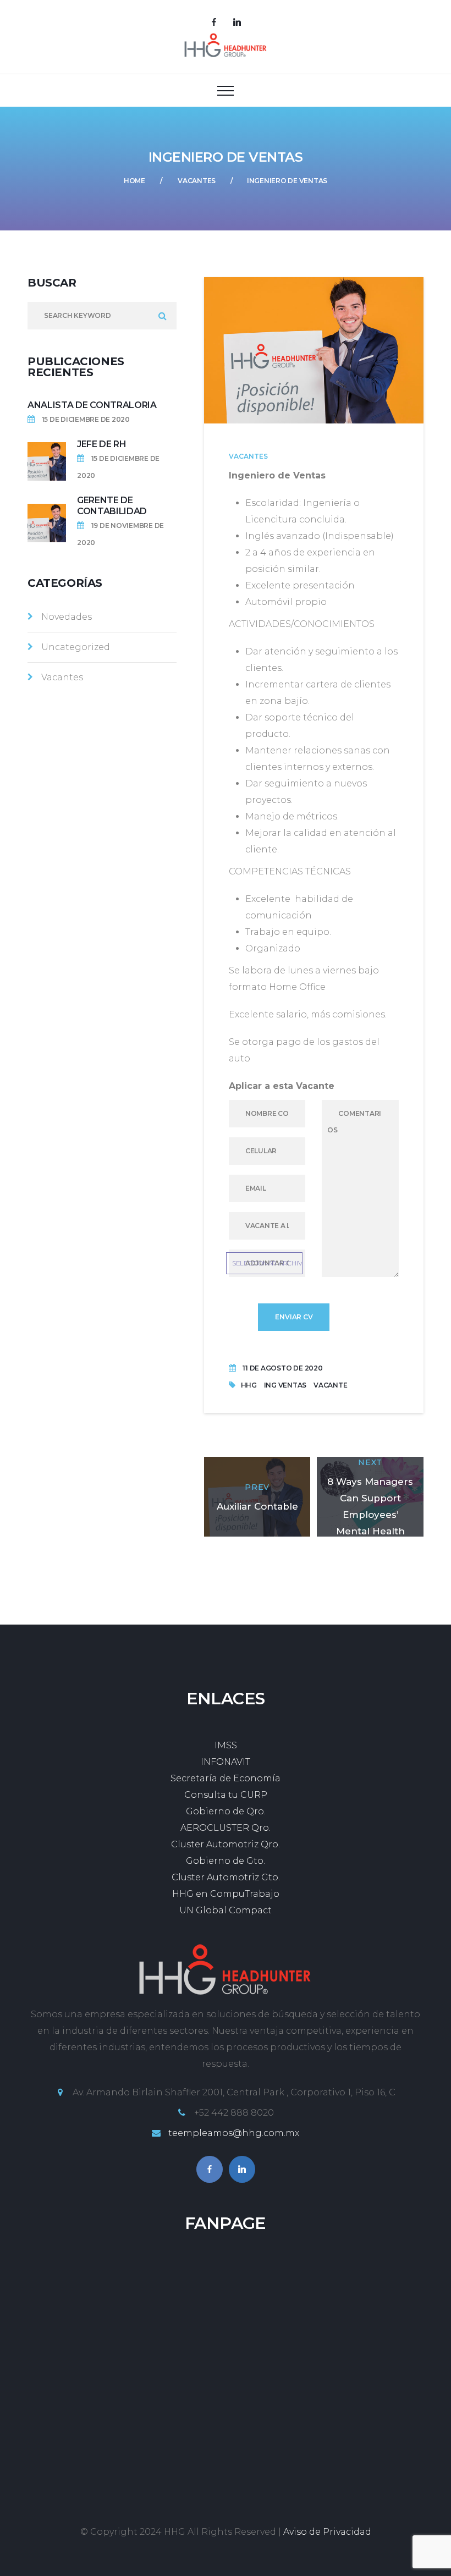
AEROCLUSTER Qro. (226, 1828)
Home (134, 181)
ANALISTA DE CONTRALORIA (92, 405)
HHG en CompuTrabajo (226, 1894)
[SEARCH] (163, 316)
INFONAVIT (226, 1762)
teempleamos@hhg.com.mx (234, 2133)
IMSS (226, 1745)
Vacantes (197, 181)
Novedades (67, 617)
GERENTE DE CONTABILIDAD (112, 506)
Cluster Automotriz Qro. (226, 1844)
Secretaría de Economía (226, 1778)
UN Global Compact (226, 1910)
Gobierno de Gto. (226, 1861)
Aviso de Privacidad (327, 2532)
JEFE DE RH (102, 444)
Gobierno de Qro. (226, 1811)
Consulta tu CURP (226, 1795)
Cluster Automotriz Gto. (226, 1877)
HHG (249, 1385)
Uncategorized (76, 647)
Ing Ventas (285, 1385)
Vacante (330, 1385)
